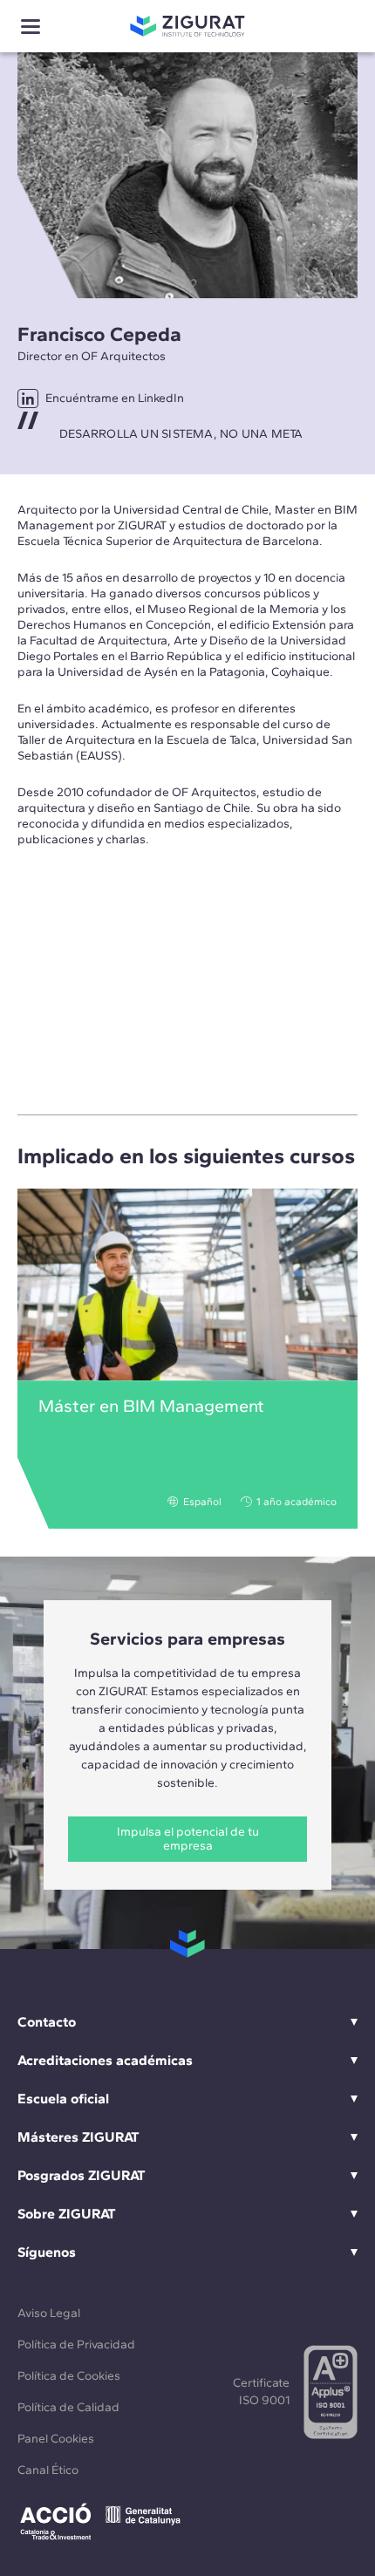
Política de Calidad (68, 2407)
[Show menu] (31, 27)
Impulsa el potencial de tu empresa (188, 1839)
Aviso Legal (49, 2313)
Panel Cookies (56, 2439)
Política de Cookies (69, 2376)
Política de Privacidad (76, 2344)
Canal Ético (48, 2470)
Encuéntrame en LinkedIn (115, 398)
